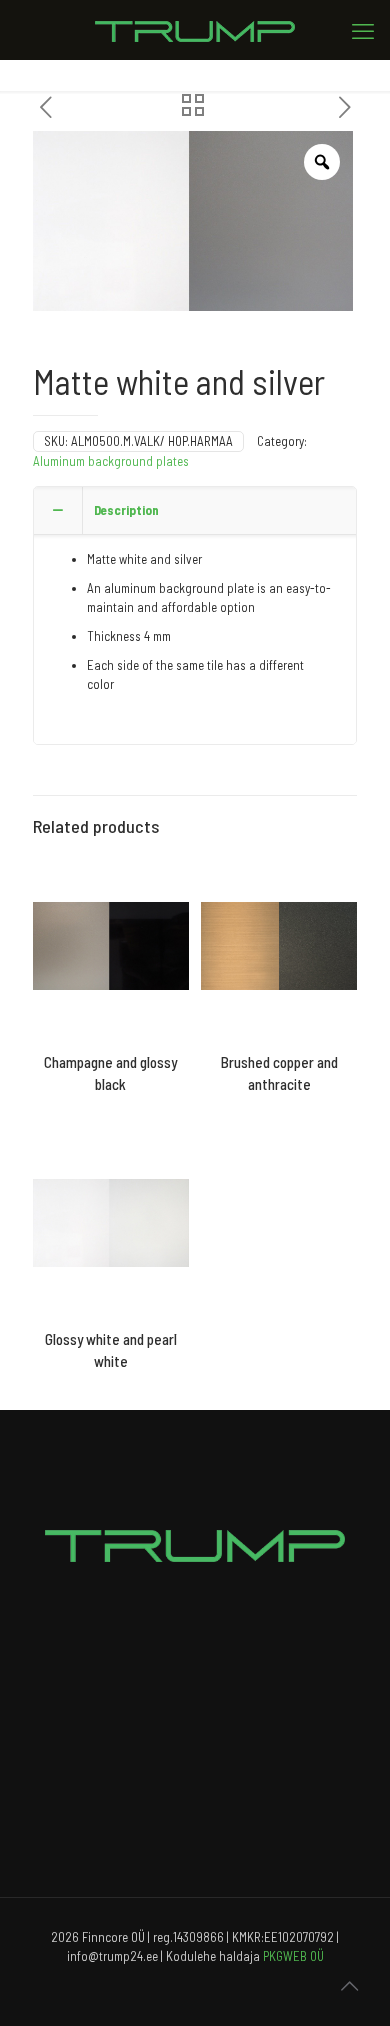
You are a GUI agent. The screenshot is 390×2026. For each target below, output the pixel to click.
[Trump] (195, 30)
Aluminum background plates (111, 461)
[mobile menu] (363, 30)
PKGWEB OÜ (293, 1956)
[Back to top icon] (349, 1985)
